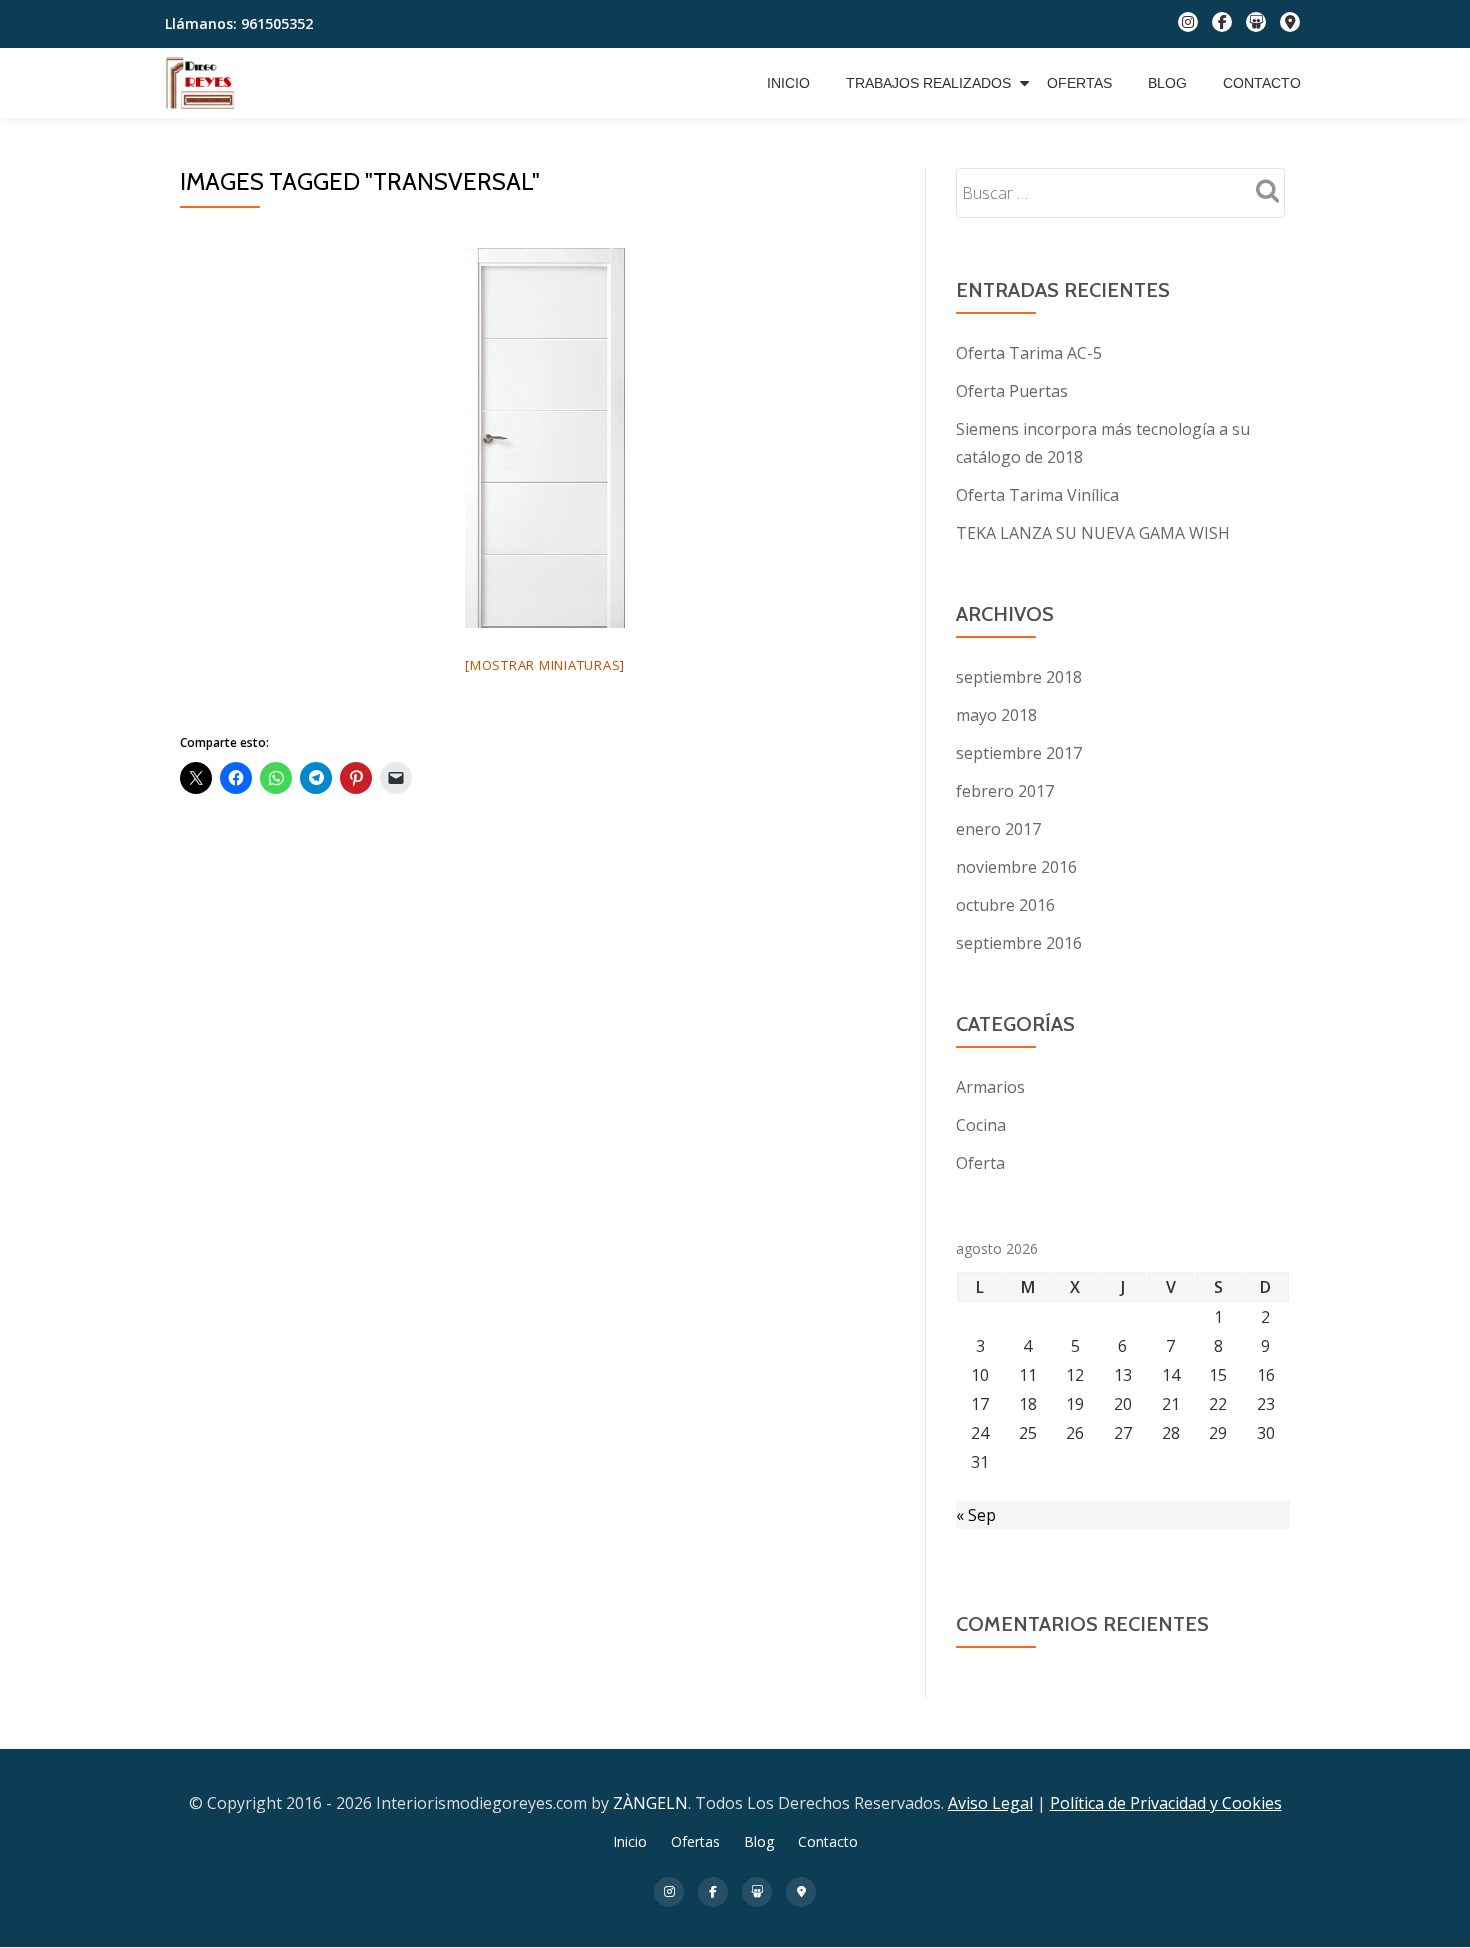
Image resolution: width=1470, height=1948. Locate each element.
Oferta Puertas (1012, 391)
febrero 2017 (1005, 791)
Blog (1167, 83)
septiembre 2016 (1019, 943)
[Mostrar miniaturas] (545, 665)
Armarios (990, 1087)
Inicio (788, 83)
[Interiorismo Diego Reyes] (204, 83)
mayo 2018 (996, 715)
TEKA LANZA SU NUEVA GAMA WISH (1093, 533)
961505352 (277, 23)
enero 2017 (998, 829)
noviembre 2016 (1016, 867)
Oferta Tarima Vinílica (1037, 495)
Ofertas (1079, 83)
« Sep (976, 1515)
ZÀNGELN (650, 1803)
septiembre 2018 (1019, 677)
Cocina (981, 1125)
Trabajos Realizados (928, 83)
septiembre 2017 (1019, 753)
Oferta (980, 1163)
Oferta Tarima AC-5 (1029, 353)
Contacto (1262, 83)
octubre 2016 (1005, 905)
